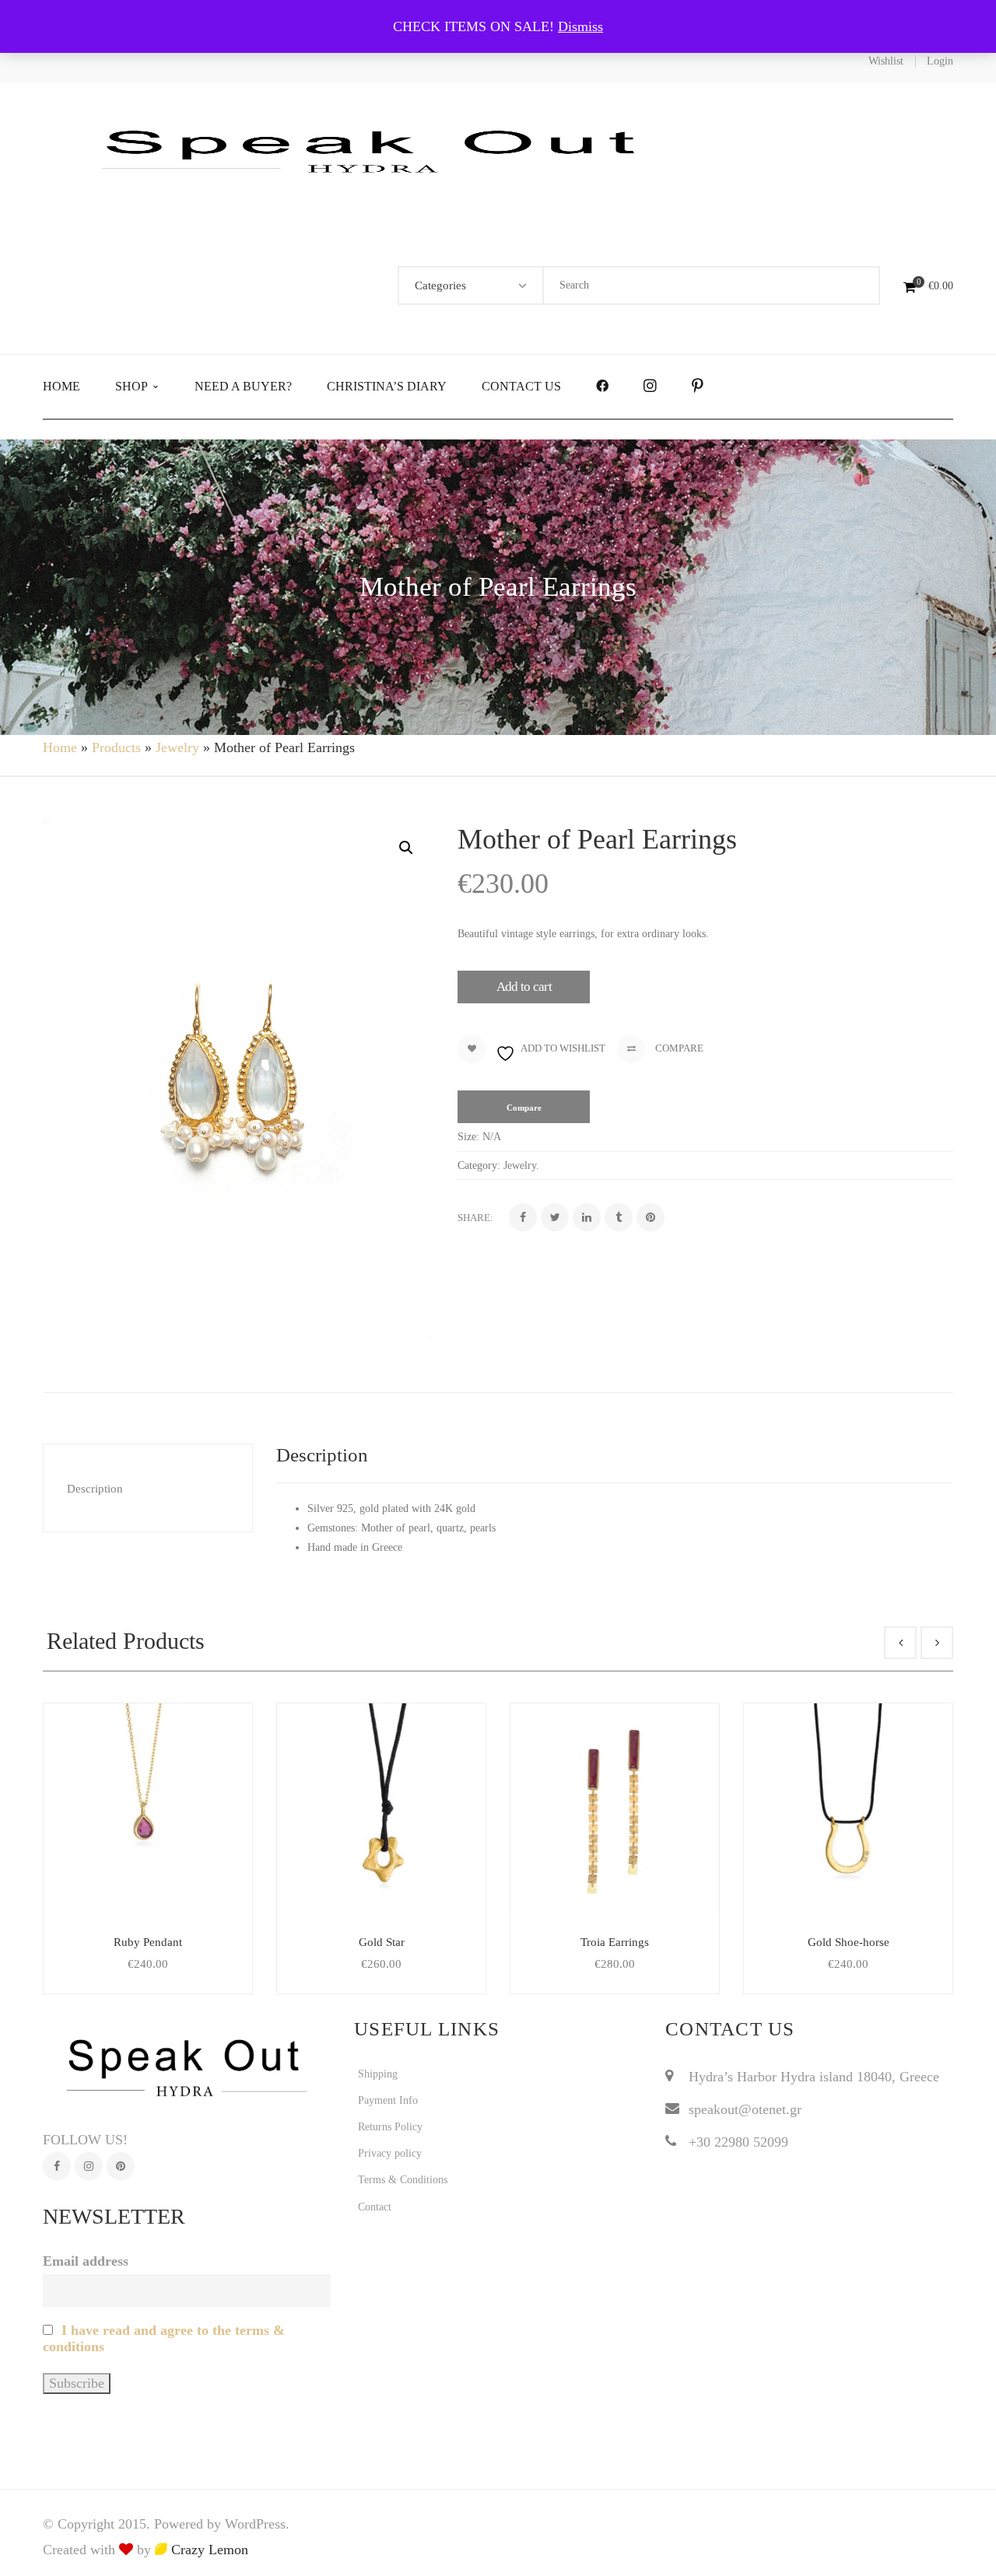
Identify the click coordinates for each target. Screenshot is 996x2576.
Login (940, 61)
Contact (375, 2207)
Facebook (57, 2166)
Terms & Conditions (403, 2180)
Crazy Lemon (208, 2550)
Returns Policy (390, 2127)
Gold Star (382, 1942)
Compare (678, 1048)
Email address (86, 2261)
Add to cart (524, 987)
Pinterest (121, 2166)
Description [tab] (95, 1489)
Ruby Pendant (148, 1942)
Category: (479, 1165)
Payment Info (388, 2100)
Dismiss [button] (580, 26)
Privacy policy (390, 2153)
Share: (475, 1218)
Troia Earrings (615, 1942)
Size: (468, 1137)
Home (60, 747)
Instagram (89, 2166)
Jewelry (177, 747)
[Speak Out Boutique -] (377, 149)
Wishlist (886, 61)
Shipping (378, 2074)
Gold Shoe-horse (849, 1942)
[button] (406, 848)
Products (116, 747)
